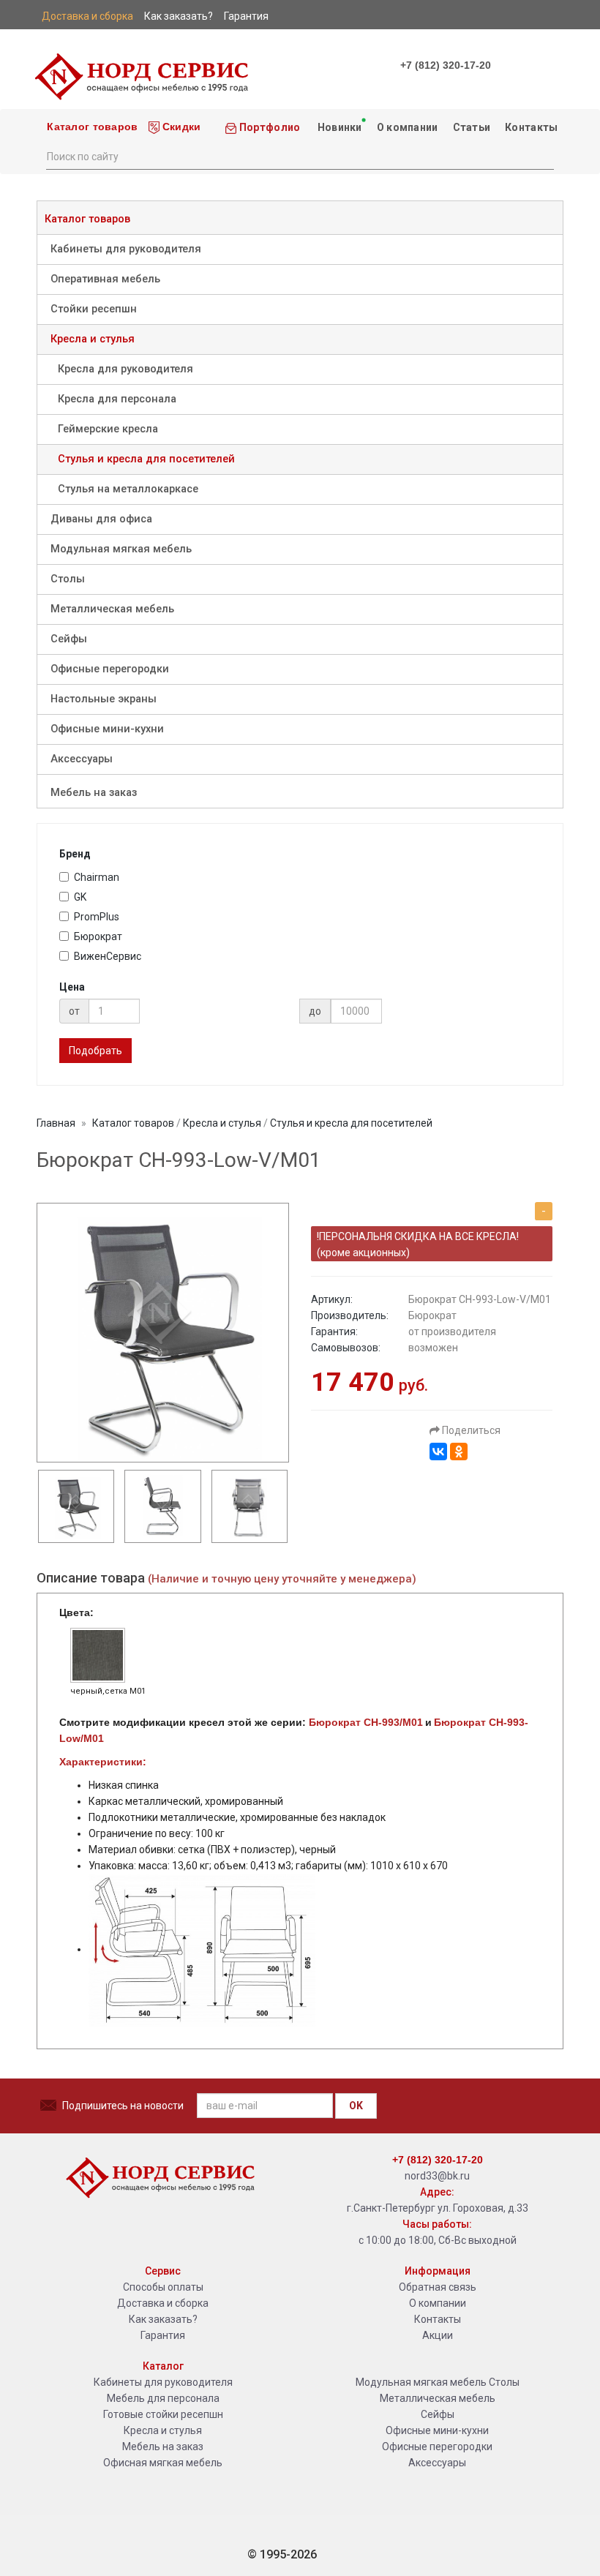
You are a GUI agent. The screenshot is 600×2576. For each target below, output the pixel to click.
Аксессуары (82, 759)
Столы (68, 579)
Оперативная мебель (105, 279)
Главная (56, 1123)
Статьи (472, 127)
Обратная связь (438, 2287)
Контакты (531, 127)
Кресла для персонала (117, 399)
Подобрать (95, 1051)
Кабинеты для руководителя (126, 249)
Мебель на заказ (94, 793)
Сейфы (69, 639)
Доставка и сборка (163, 2303)
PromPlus (97, 917)
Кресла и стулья (93, 339)
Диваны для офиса (101, 519)
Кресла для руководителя (125, 369)
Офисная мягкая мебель (163, 2463)
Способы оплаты (163, 2287)
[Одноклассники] (459, 1452)
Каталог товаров (91, 127)
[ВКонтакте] (438, 1452)
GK (80, 897)
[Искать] (542, 155)
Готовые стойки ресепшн (163, 2414)
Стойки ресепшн (94, 309)
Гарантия (163, 2335)
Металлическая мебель (112, 609)
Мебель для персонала (163, 2398)
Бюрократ (98, 936)
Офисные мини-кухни (107, 729)
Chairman (97, 877)
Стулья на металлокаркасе (128, 489)
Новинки (338, 127)
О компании (408, 127)
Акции (438, 2335)
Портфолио (269, 127)
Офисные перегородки (110, 669)
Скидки (180, 127)
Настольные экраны (104, 699)
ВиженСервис (108, 956)
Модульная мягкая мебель (121, 549)
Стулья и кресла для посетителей (146, 459)
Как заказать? (163, 2319)
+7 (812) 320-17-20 (446, 65)
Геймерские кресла (108, 429)
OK (356, 2106)
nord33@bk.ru (437, 2176)
